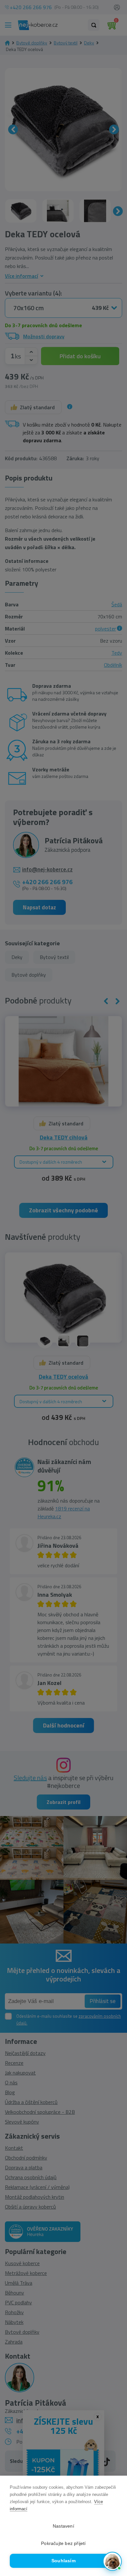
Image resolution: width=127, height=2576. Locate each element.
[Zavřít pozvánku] (114, 2487)
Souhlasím (63, 2561)
